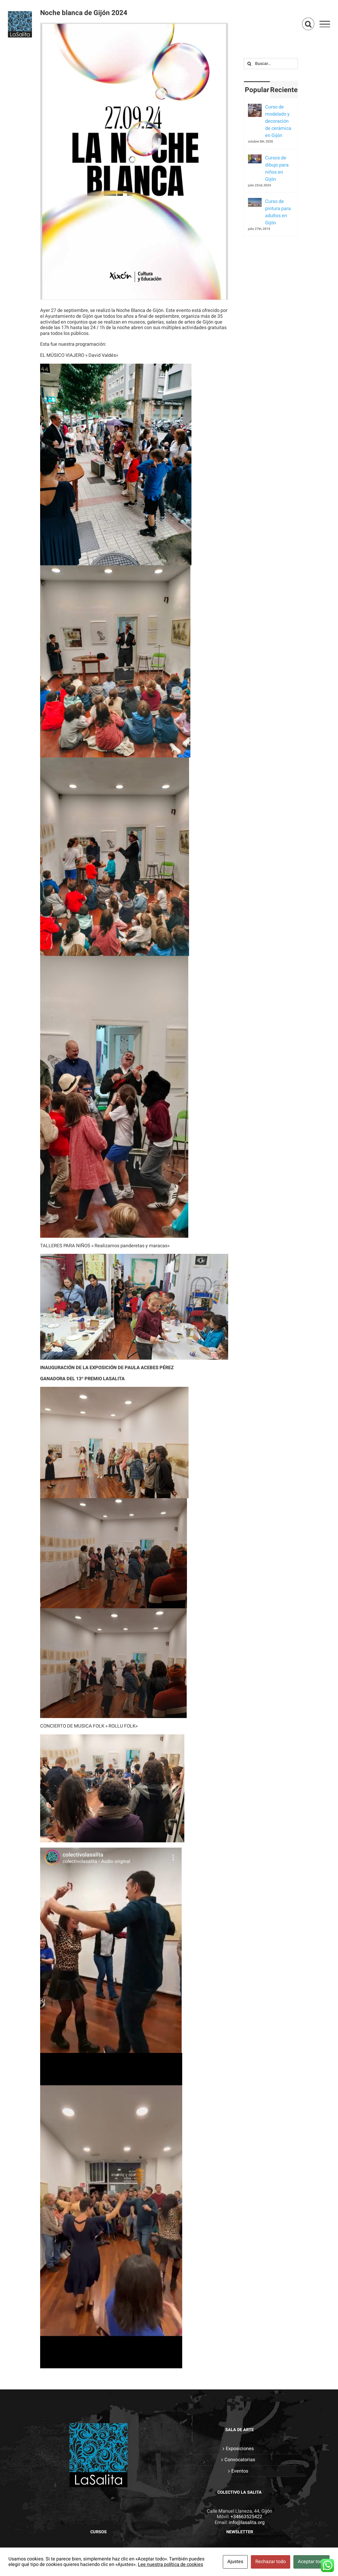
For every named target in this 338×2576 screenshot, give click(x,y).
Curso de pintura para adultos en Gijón (278, 212)
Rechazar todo (271, 2562)
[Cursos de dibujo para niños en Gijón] (255, 158)
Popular (257, 90)
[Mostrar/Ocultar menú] (325, 24)
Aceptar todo (311, 2562)
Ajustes (235, 2562)
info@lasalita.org (247, 2523)
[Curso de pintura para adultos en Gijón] (255, 201)
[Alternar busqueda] (308, 24)
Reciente (284, 90)
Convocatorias (240, 2460)
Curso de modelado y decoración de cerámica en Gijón (278, 121)
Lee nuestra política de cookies (170, 2565)
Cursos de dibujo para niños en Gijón (277, 169)
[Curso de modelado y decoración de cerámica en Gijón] (255, 107)
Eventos (240, 2471)
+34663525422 (246, 2517)
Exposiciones (240, 2449)
